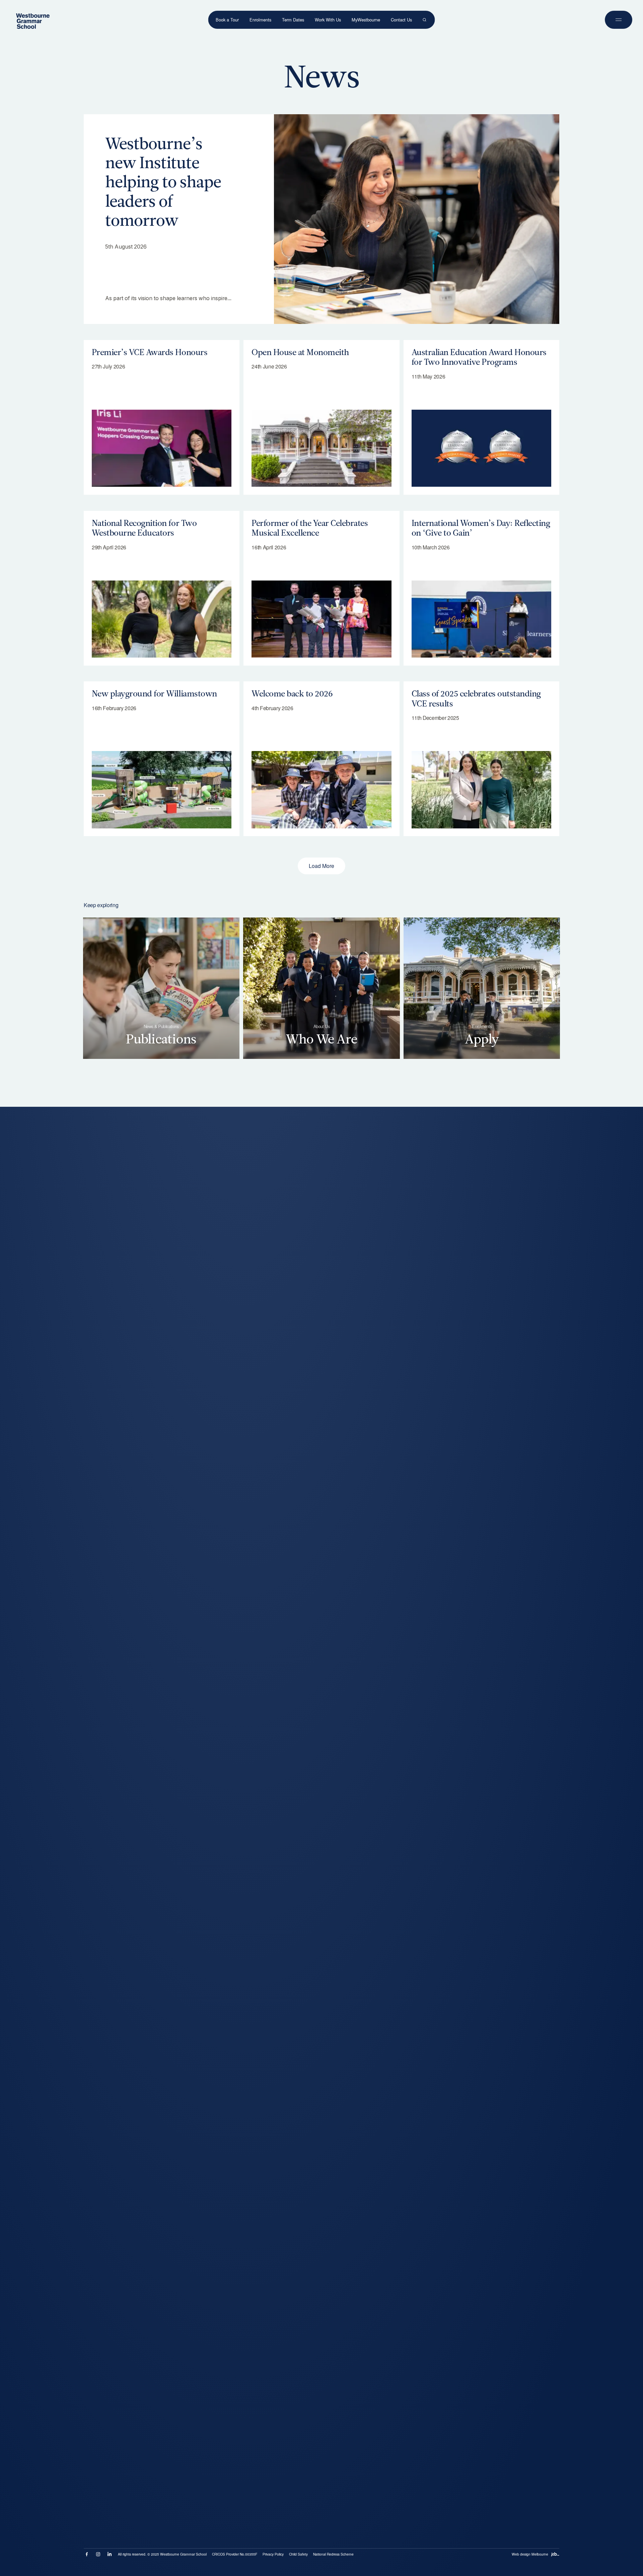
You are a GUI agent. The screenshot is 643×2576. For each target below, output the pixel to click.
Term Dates (293, 20)
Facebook (87, 2554)
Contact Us (401, 20)
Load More (321, 866)
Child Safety (298, 2554)
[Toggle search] (424, 20)
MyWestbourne (366, 20)
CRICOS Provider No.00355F (235, 2554)
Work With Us (328, 20)
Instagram (98, 2554)
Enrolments (260, 20)
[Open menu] (619, 20)
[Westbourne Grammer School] (33, 21)
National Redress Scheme (333, 2554)
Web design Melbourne (530, 2554)
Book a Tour (227, 20)
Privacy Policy (273, 2554)
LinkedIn (110, 2554)
